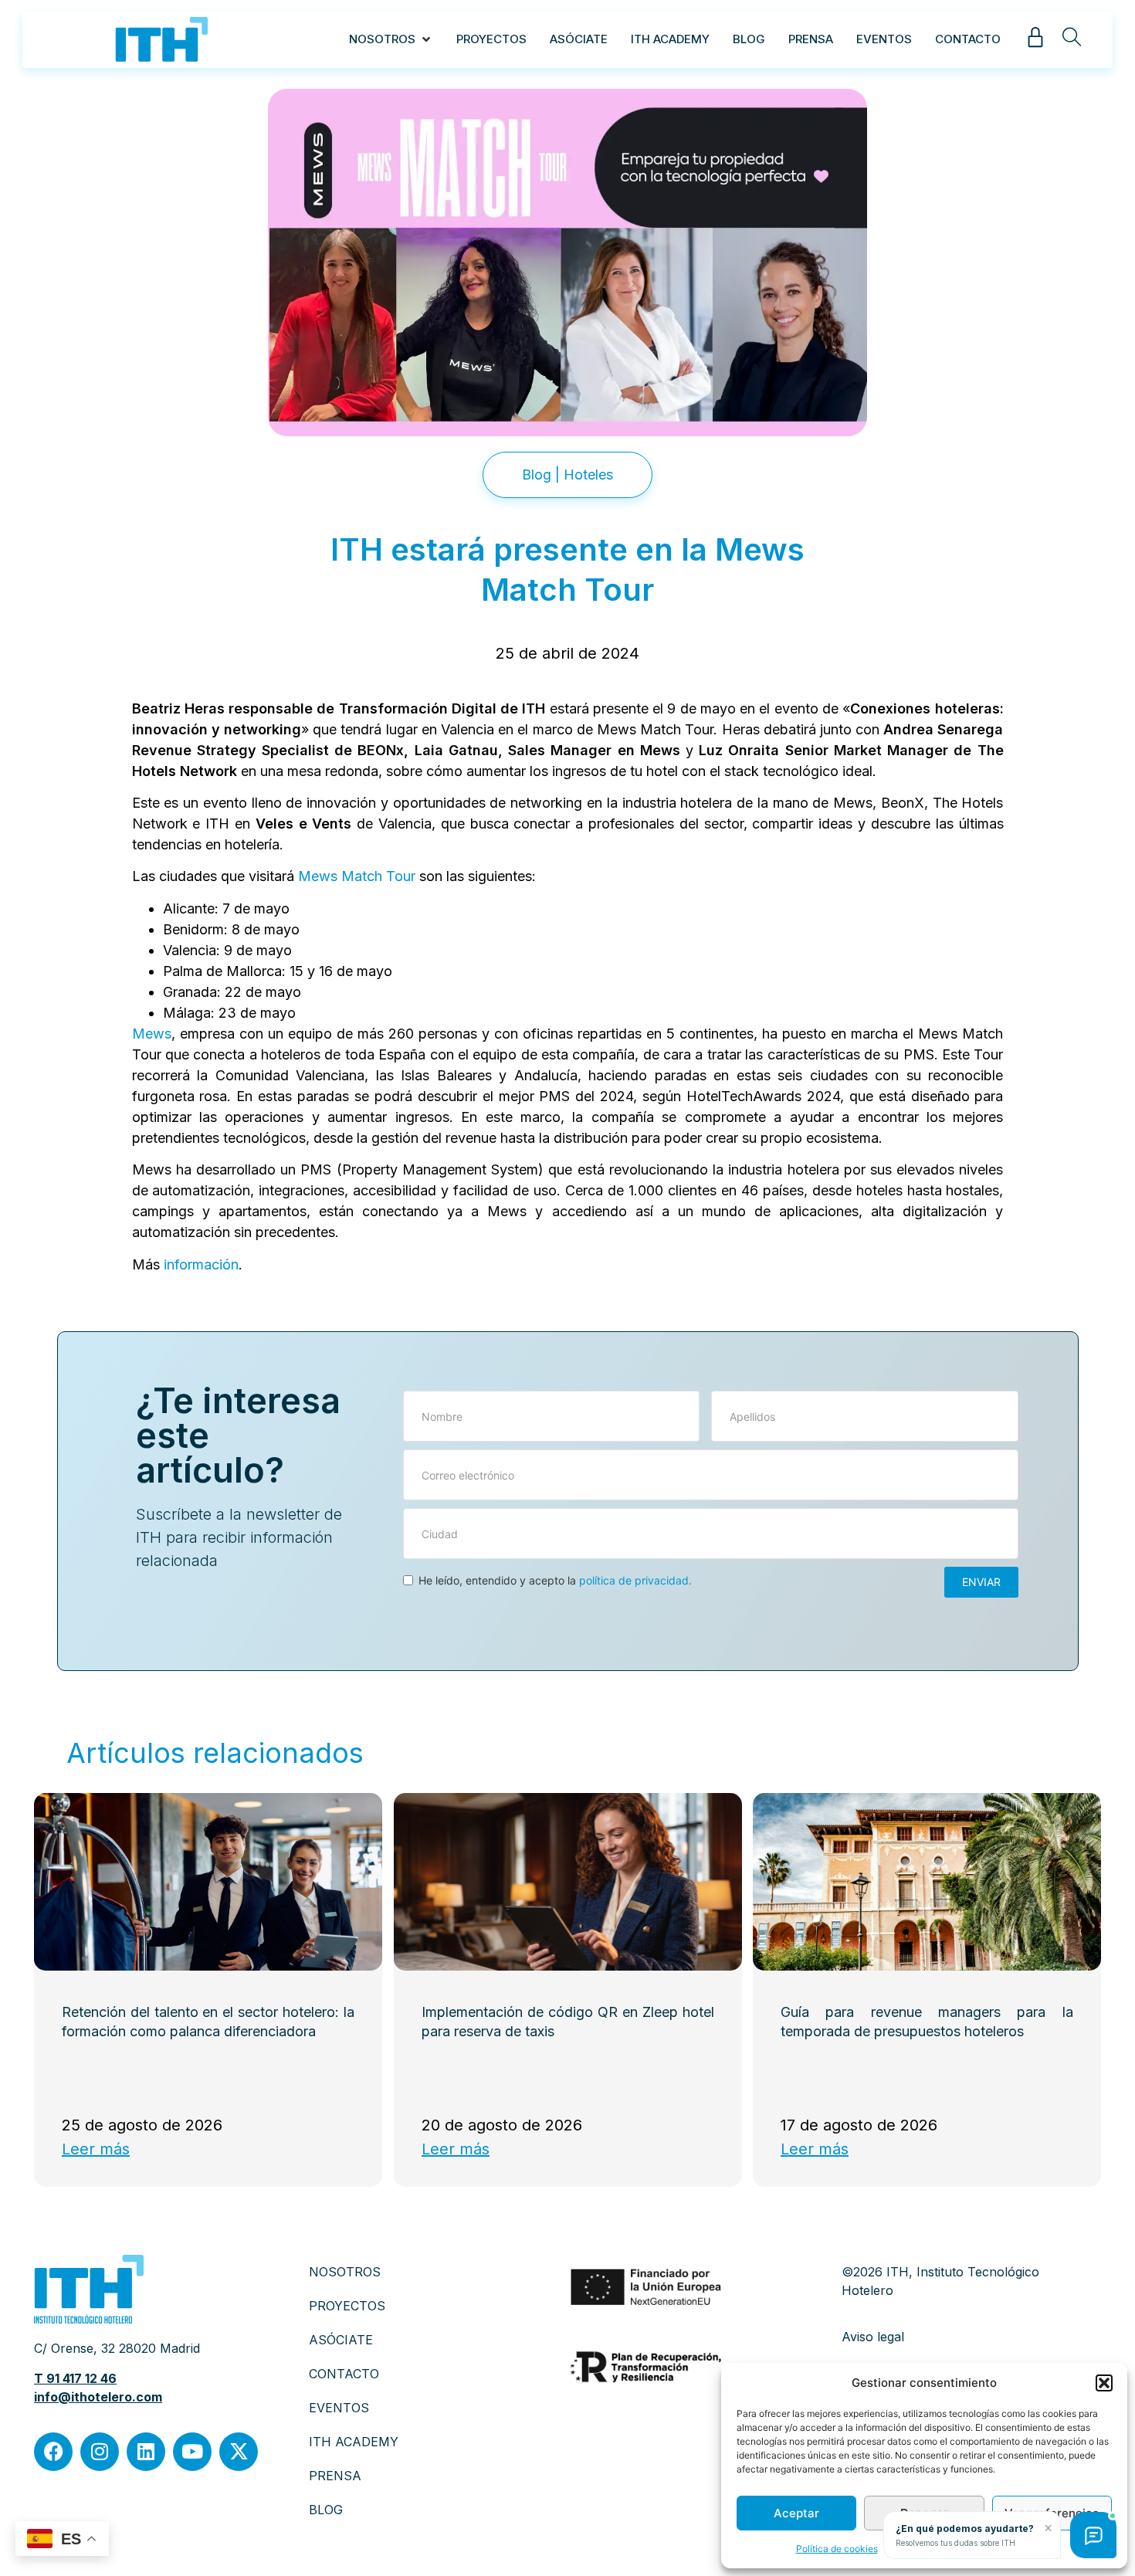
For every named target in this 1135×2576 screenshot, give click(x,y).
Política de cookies (837, 2549)
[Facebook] (53, 2452)
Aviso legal (873, 2337)
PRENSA (335, 2476)
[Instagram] (100, 2452)
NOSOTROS (345, 2272)
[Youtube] (192, 2452)
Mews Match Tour (357, 876)
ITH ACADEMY (354, 2442)
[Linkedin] (146, 2452)
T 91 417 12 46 (75, 2378)
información (201, 1264)
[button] (1104, 2383)
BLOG (326, 2510)
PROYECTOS (347, 2306)
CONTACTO (344, 2374)
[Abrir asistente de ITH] (1093, 2535)
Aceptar (796, 2513)
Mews (152, 1034)
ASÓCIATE (341, 2340)
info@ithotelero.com (98, 2397)
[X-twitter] (239, 2452)
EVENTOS (339, 2408)
